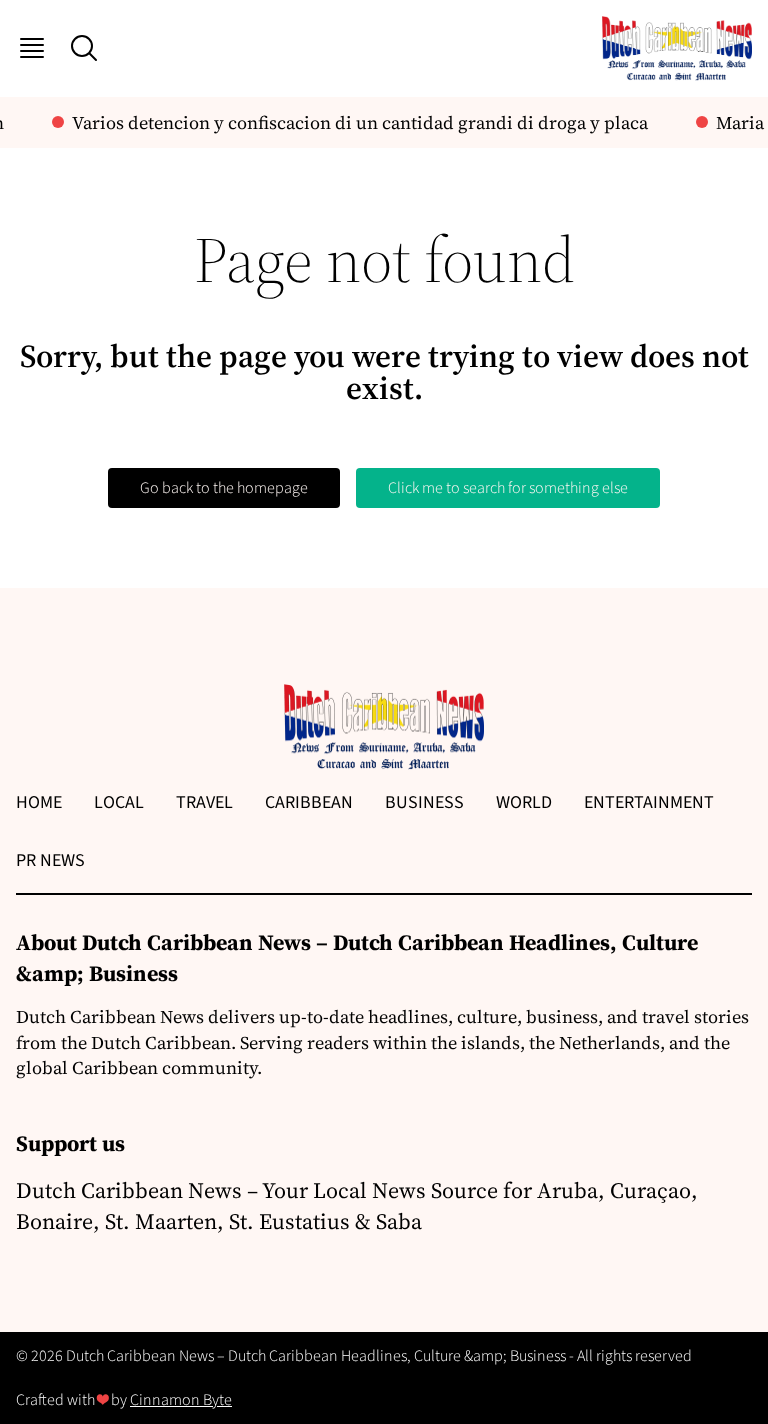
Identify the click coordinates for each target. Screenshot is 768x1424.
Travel (204, 802)
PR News (50, 860)
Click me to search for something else (508, 488)
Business (424, 802)
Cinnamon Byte (181, 1400)
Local (119, 802)
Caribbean (309, 802)
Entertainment (649, 802)
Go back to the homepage (224, 488)
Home (39, 802)
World (524, 802)
